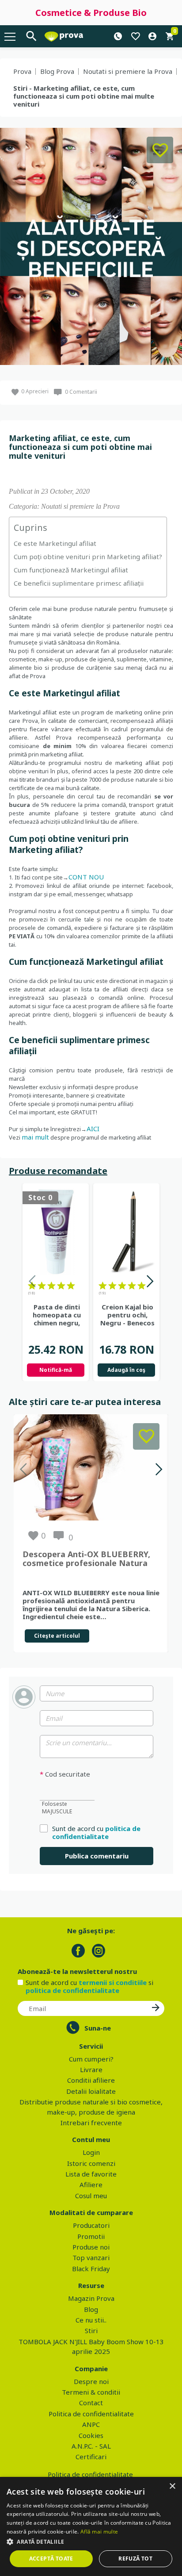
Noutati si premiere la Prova (128, 71)
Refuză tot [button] (135, 2559)
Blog (91, 2309)
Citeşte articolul (57, 1636)
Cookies (91, 2435)
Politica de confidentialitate (91, 2414)
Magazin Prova (91, 2298)
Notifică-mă (56, 1370)
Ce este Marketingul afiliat (55, 543)
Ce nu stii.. (91, 2320)
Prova (22, 71)
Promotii (91, 2236)
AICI (93, 1129)
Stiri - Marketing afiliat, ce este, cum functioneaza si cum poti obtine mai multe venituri (84, 96)
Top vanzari (91, 2257)
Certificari (91, 2457)
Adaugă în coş (126, 1370)
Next (150, 1283)
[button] (91, 2541)
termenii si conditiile (113, 1982)
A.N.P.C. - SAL (91, 2446)
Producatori (91, 2225)
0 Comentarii (81, 392)
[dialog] (91, 2526)
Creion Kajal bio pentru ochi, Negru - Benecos (127, 1315)
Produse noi (91, 2247)
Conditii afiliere (91, 2080)
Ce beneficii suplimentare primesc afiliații (79, 583)
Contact (91, 2403)
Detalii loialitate (91, 2091)
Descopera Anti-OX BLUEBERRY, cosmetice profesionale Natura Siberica (86, 1559)
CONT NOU (86, 877)
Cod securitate (65, 1774)
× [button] (172, 2486)
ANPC (91, 2424)
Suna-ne (98, 2028)
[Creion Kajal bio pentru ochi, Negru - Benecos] (126, 1232)
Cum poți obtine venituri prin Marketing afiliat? (88, 557)
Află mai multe (99, 2532)
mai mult (35, 1137)
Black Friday (91, 2269)
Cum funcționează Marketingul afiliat (71, 570)
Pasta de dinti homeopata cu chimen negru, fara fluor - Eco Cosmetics (57, 1315)
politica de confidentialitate (96, 1832)
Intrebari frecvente (91, 2123)
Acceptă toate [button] (51, 2559)
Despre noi (91, 2381)
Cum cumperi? (91, 2059)
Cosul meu (91, 2196)
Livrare (91, 2069)
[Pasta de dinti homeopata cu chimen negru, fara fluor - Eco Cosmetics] (56, 1232)
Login (91, 2152)
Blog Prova (57, 71)
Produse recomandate (58, 1171)
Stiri (91, 2330)
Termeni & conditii (91, 2392)
